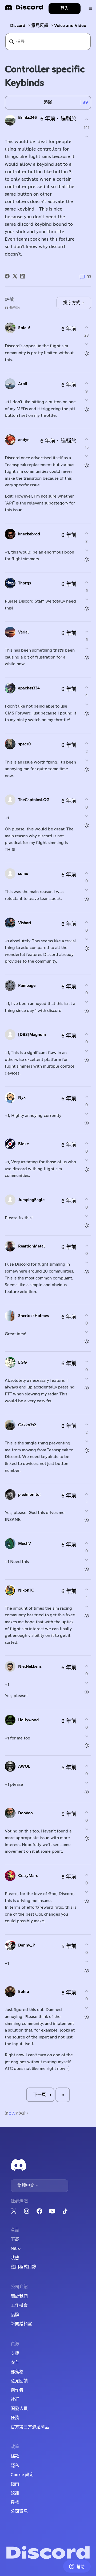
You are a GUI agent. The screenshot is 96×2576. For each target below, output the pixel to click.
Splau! (24, 328)
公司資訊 (19, 2512)
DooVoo (25, 1813)
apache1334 (29, 688)
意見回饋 (19, 2381)
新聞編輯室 (21, 2324)
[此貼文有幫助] (87, 120)
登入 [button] (65, 9)
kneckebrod (29, 534)
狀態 (15, 2258)
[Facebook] (7, 276)
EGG (23, 1362)
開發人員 (19, 2409)
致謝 (15, 2493)
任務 (15, 2418)
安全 (15, 2363)
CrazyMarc (28, 1876)
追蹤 (48, 102)
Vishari (25, 923)
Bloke (23, 1144)
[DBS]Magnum (32, 1035)
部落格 (17, 2372)
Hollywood (28, 1720)
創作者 (17, 2390)
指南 (15, 2484)
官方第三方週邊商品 (30, 2427)
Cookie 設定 (22, 2475)
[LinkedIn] (23, 276)
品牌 (15, 2315)
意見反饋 (40, 26)
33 (89, 277)
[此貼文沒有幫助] (87, 136)
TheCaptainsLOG (34, 800)
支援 (15, 2353)
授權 (15, 2502)
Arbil (23, 384)
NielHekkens (30, 1667)
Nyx (22, 1098)
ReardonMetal (31, 1246)
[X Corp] (15, 276)
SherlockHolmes (33, 1316)
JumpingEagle (31, 1200)
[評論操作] (87, 354)
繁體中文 (26, 2186)
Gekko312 (27, 1425)
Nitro (16, 2248)
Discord (18, 26)
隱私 (15, 2466)
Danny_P (27, 1945)
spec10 (25, 744)
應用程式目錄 (23, 2267)
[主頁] (24, 9)
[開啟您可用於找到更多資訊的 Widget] (77, 2567)
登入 (12, 2113)
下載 (15, 2239)
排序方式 (72, 303)
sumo (23, 874)
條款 (15, 2456)
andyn (24, 440)
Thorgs (25, 583)
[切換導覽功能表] (90, 9)
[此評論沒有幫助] (87, 344)
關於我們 (19, 2296)
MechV (25, 1544)
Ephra (24, 1992)
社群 (15, 2399)
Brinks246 (27, 118)
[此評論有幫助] (87, 327)
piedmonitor (30, 1495)
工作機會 (19, 2306)
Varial (23, 632)
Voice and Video (70, 26)
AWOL (24, 1767)
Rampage (27, 986)
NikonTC (26, 1590)
